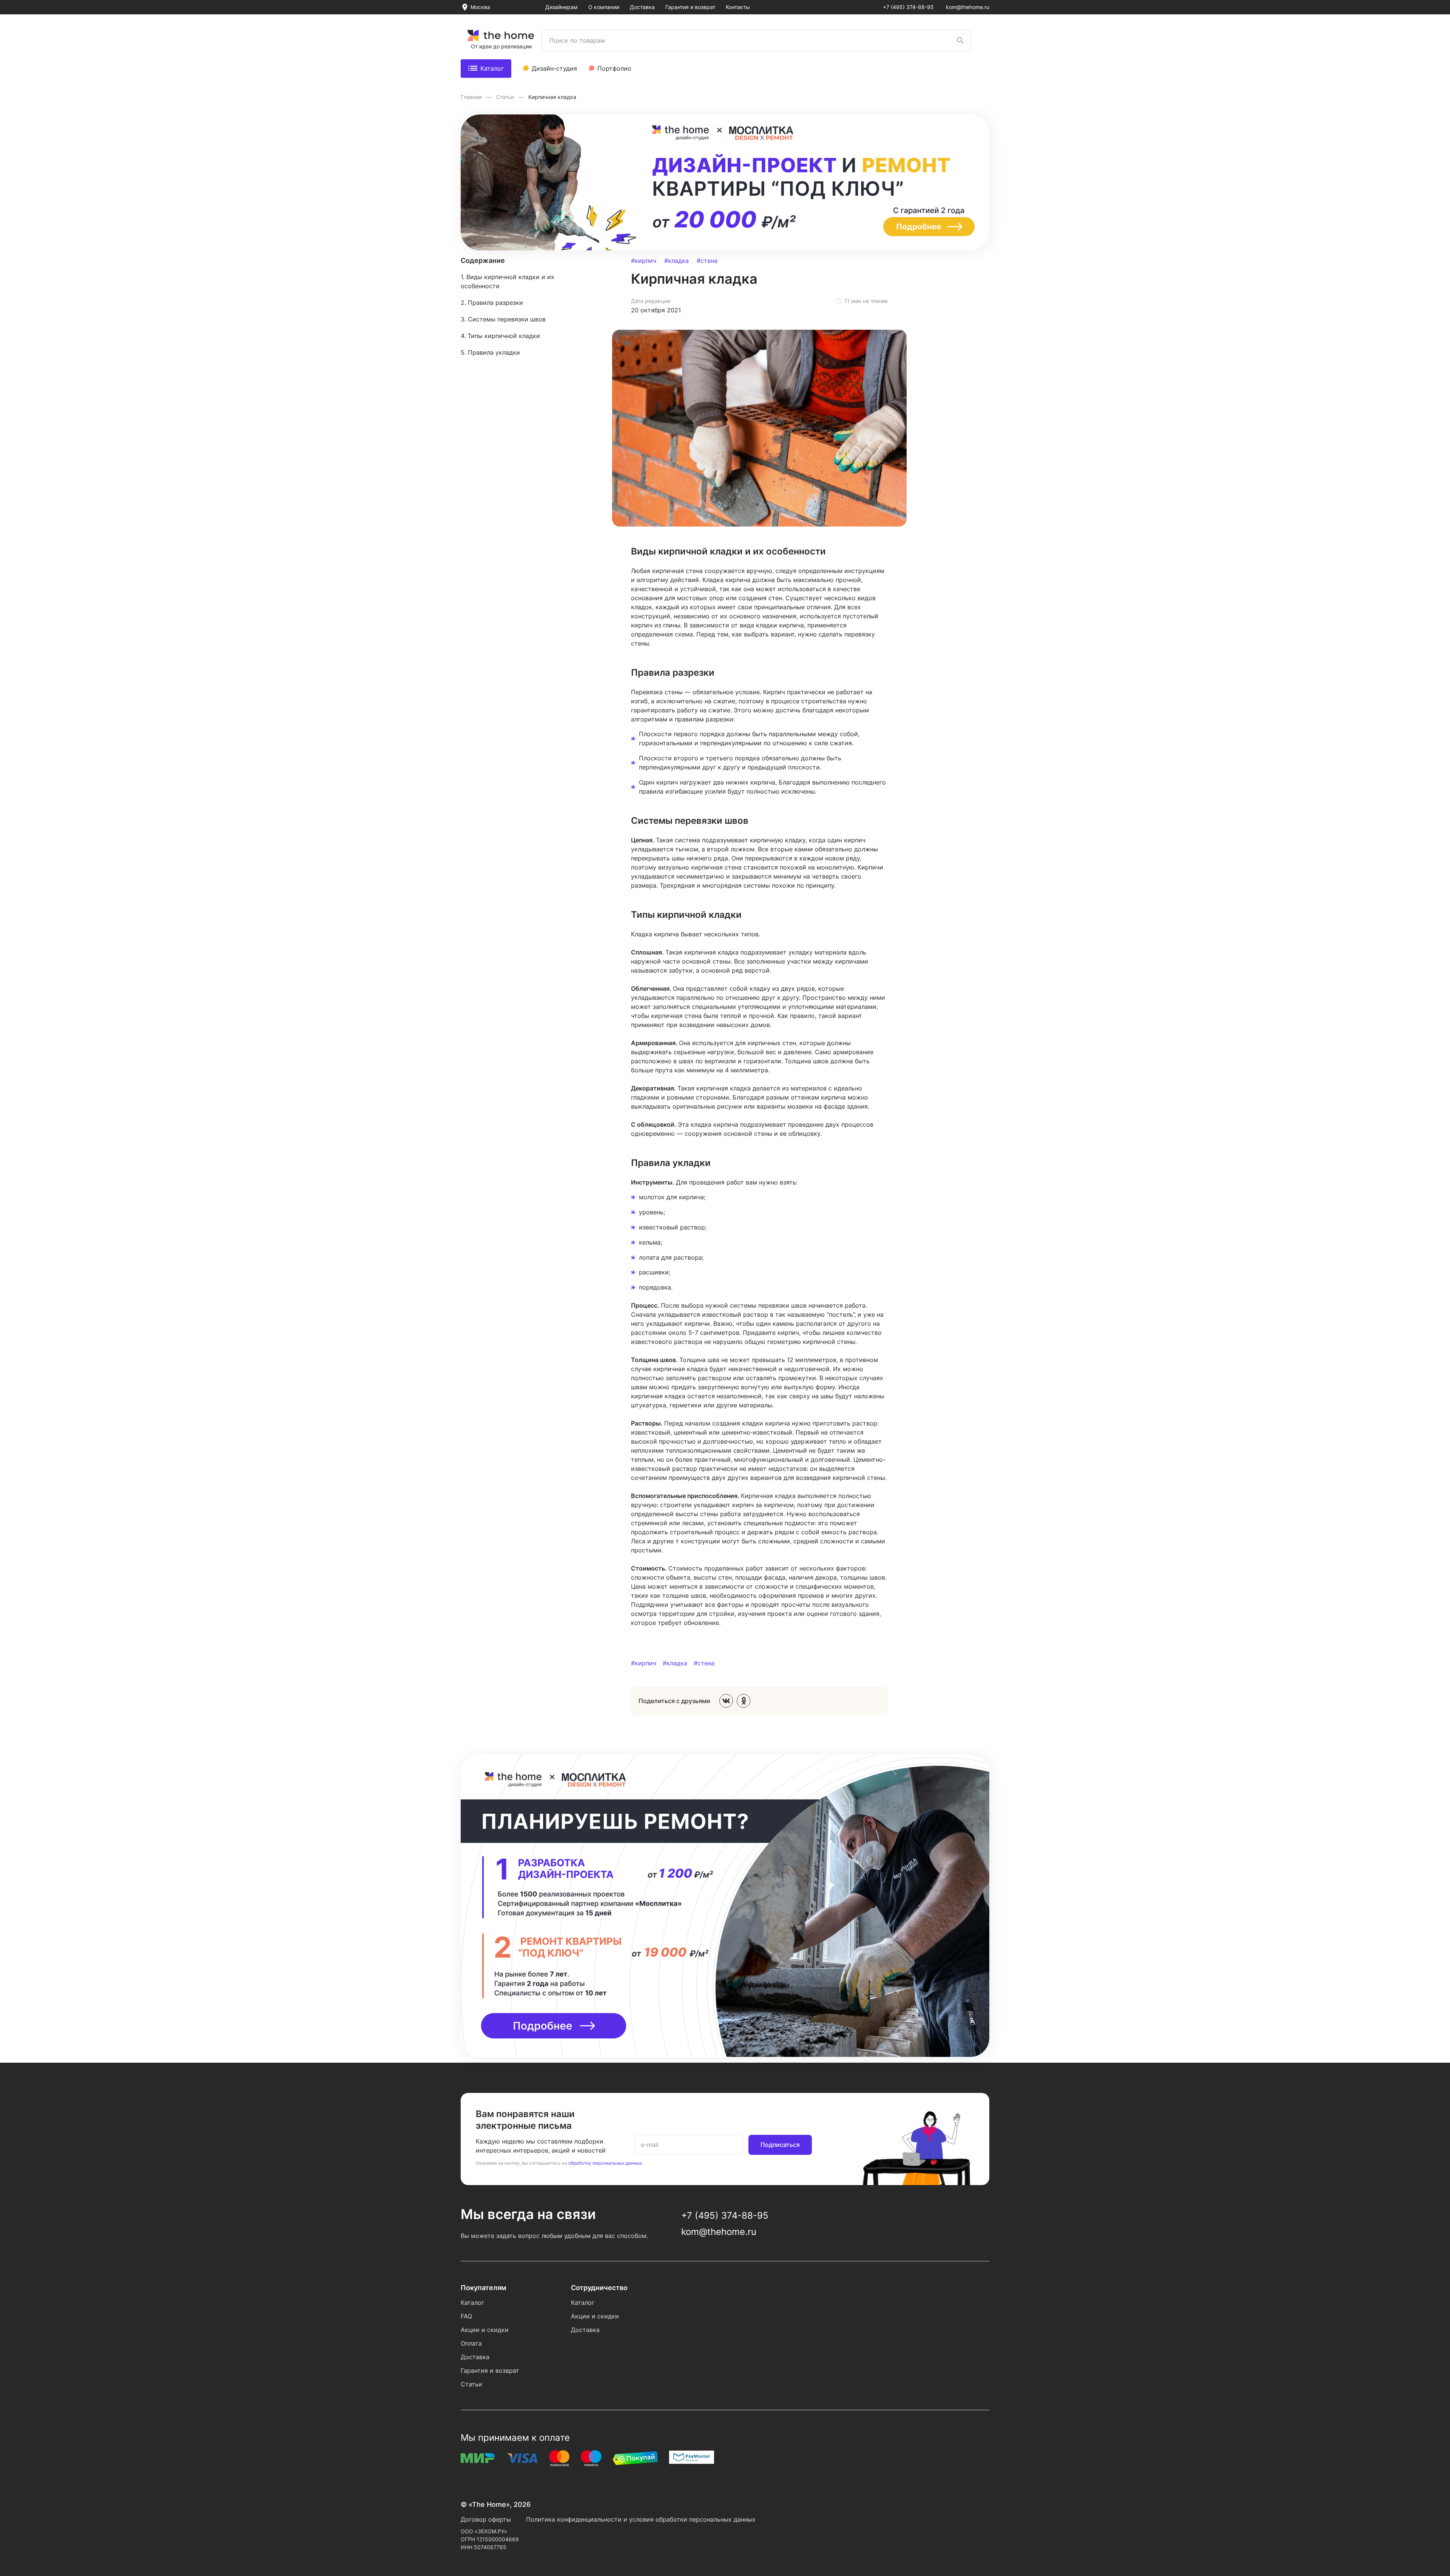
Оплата (471, 2343)
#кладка (676, 261)
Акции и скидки (485, 2330)
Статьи (506, 97)
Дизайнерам (561, 7)
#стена (707, 261)
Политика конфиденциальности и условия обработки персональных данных (641, 2519)
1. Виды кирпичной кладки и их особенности (507, 281)
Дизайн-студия (554, 68)
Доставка (642, 7)
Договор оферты (486, 2519)
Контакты (738, 7)
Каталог (492, 68)
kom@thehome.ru (968, 7)
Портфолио (614, 68)
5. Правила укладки (490, 352)
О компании (604, 7)
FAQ (466, 2316)
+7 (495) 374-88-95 (908, 7)
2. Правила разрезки (492, 303)
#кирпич (644, 261)
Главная (472, 97)
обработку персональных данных (605, 2163)
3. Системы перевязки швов (503, 319)
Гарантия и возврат (690, 7)
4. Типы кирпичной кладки (500, 336)
